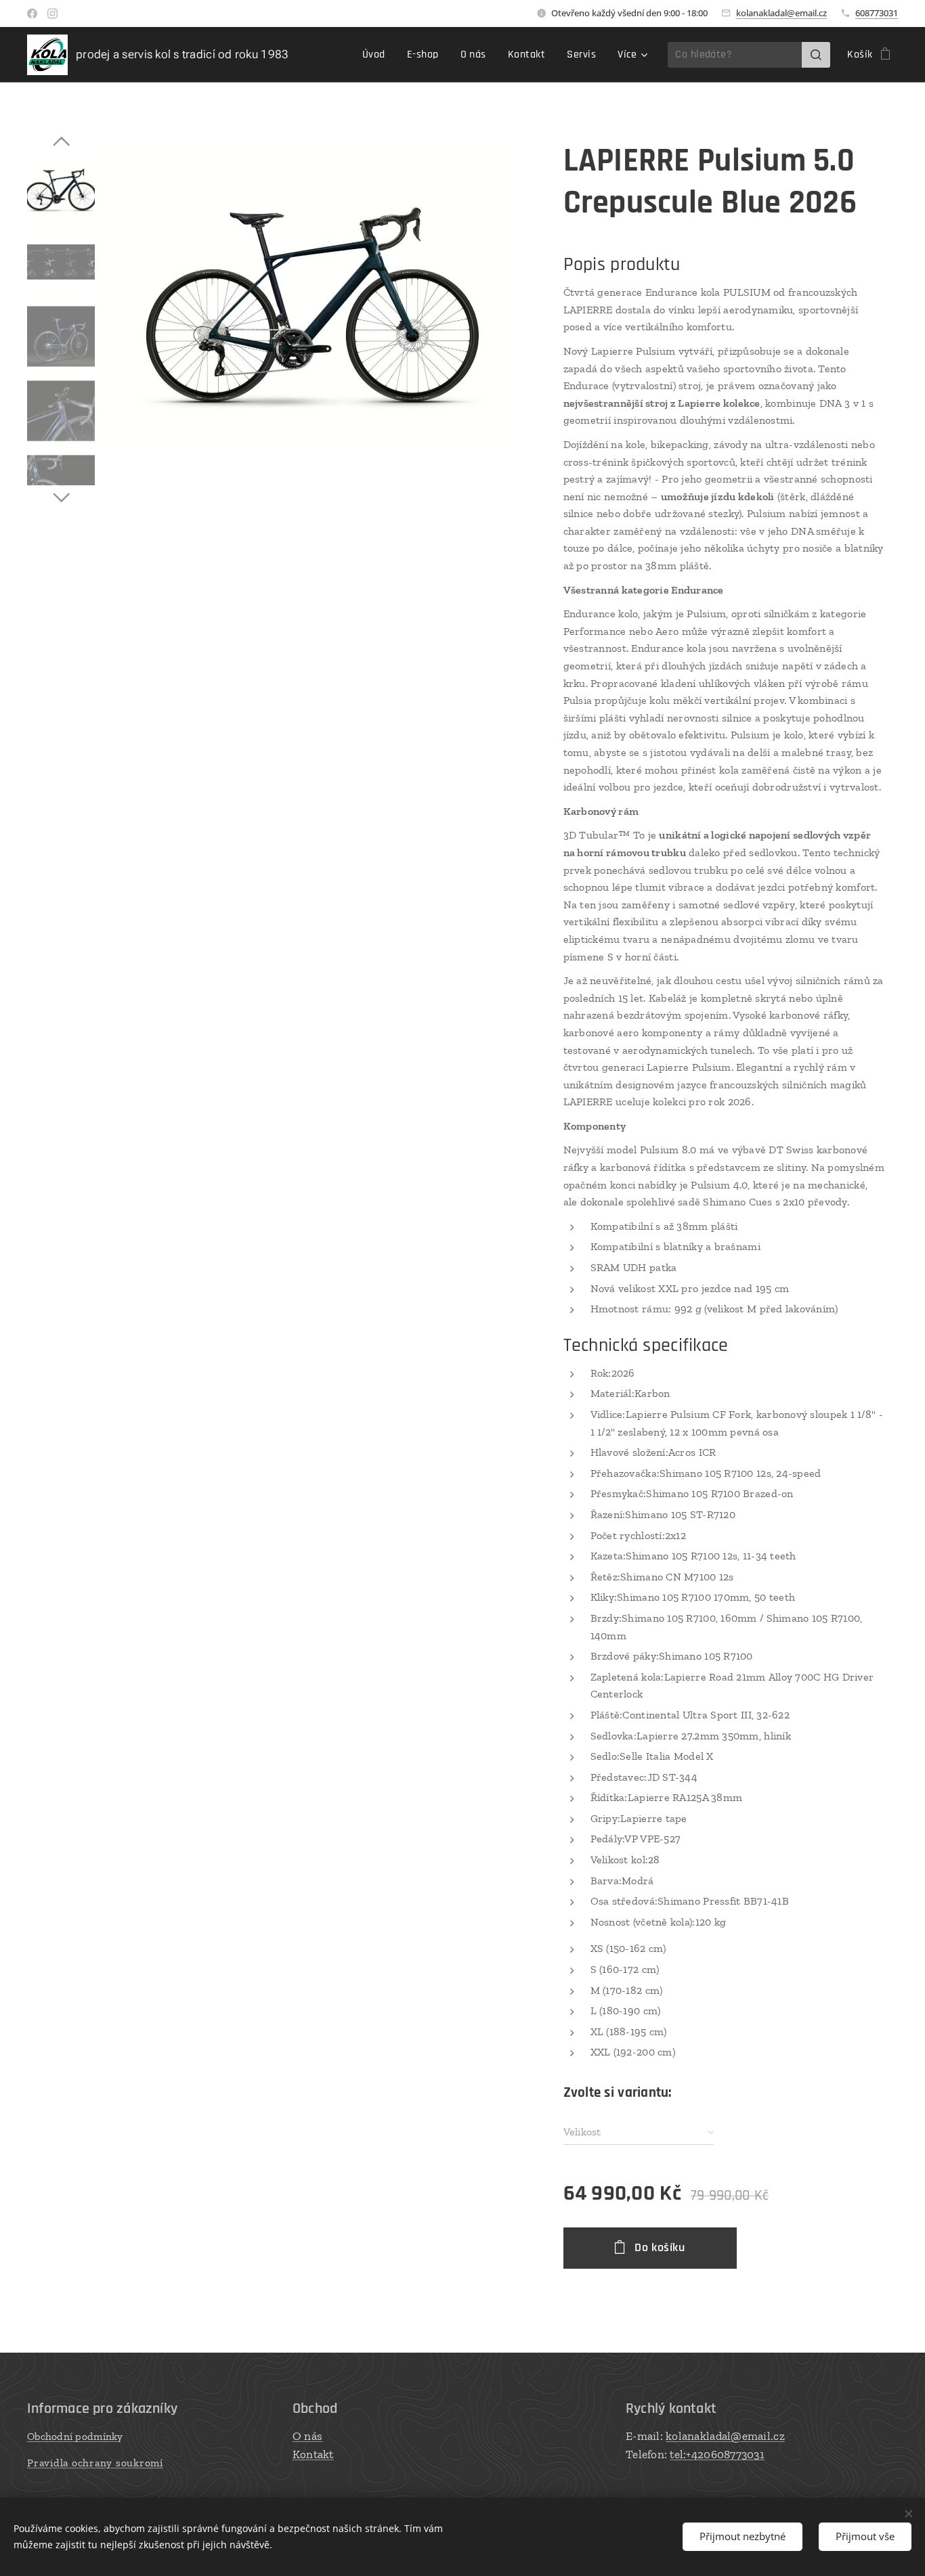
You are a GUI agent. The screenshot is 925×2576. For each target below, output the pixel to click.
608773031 (877, 13)
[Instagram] (52, 14)
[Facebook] (32, 14)
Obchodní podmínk (72, 2436)
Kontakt (313, 2454)
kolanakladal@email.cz (781, 13)
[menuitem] (378, 55)
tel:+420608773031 (717, 2454)
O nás (307, 2436)
